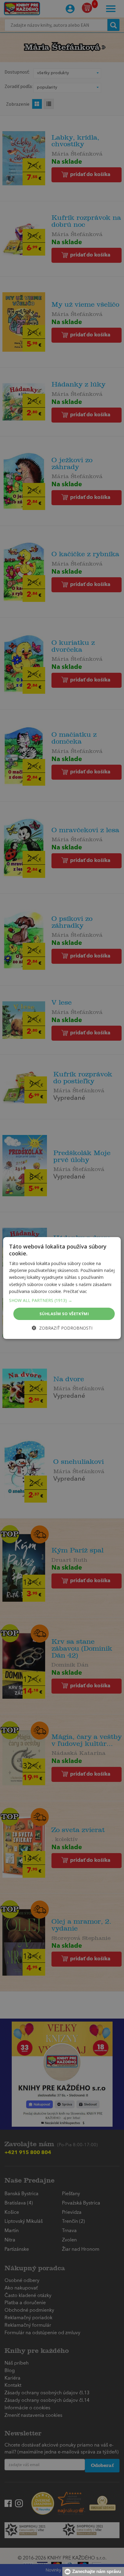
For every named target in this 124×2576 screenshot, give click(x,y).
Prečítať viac (75, 1291)
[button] (62, 1300)
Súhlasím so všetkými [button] (64, 1314)
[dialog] (62, 1288)
